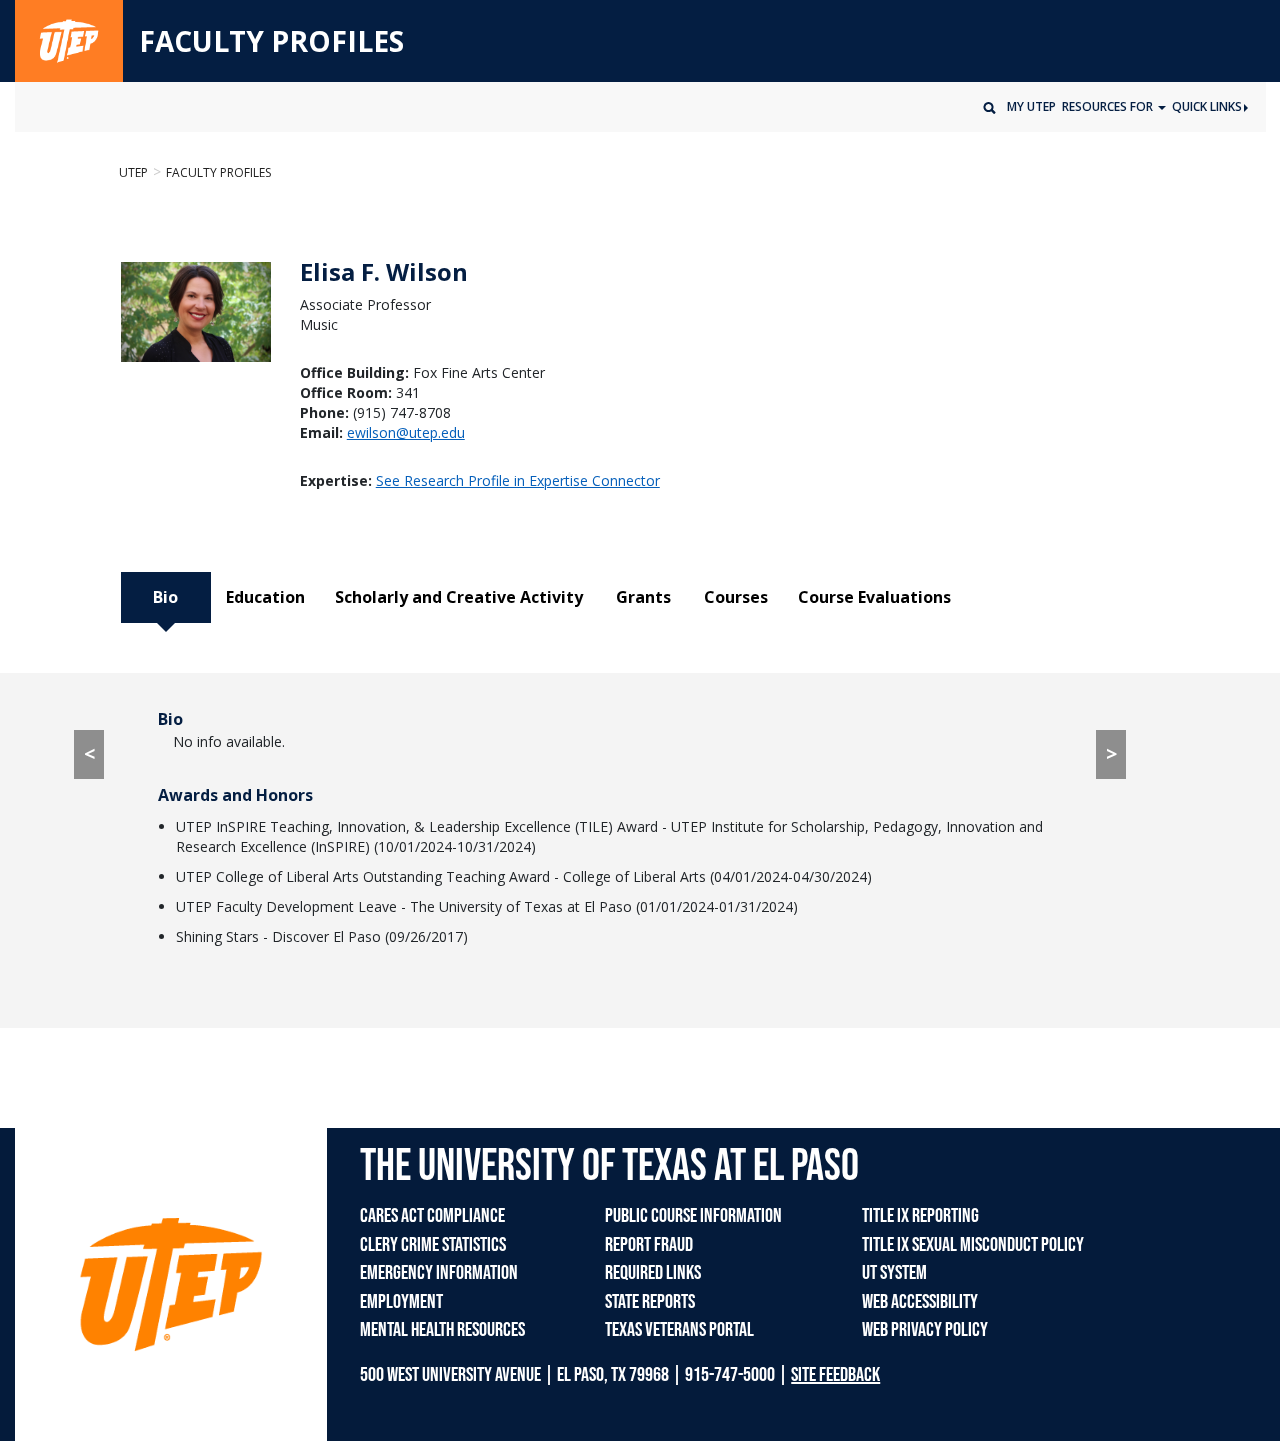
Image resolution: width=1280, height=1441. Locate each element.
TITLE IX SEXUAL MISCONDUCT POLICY (973, 1245)
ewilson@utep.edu (406, 432)
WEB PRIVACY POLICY (925, 1330)
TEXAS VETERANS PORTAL (679, 1330)
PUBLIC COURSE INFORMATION (693, 1216)
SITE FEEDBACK (835, 1375)
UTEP (133, 172)
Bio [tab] (165, 597)
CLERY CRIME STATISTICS (433, 1245)
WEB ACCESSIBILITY (920, 1302)
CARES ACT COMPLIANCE (432, 1216)
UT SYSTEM (894, 1273)
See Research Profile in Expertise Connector (518, 480)
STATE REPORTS (650, 1302)
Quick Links (1207, 106)
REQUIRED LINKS (653, 1273)
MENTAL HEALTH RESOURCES (442, 1330)
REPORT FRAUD (649, 1245)
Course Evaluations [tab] (874, 597)
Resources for (1109, 106)
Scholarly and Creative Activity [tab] (459, 597)
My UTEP (1031, 106)
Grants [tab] (643, 597)
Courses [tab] (736, 597)
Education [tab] (265, 597)
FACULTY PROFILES (271, 42)
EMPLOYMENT (401, 1302)
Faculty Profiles (218, 172)
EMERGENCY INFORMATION (439, 1273)
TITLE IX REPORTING (920, 1216)
